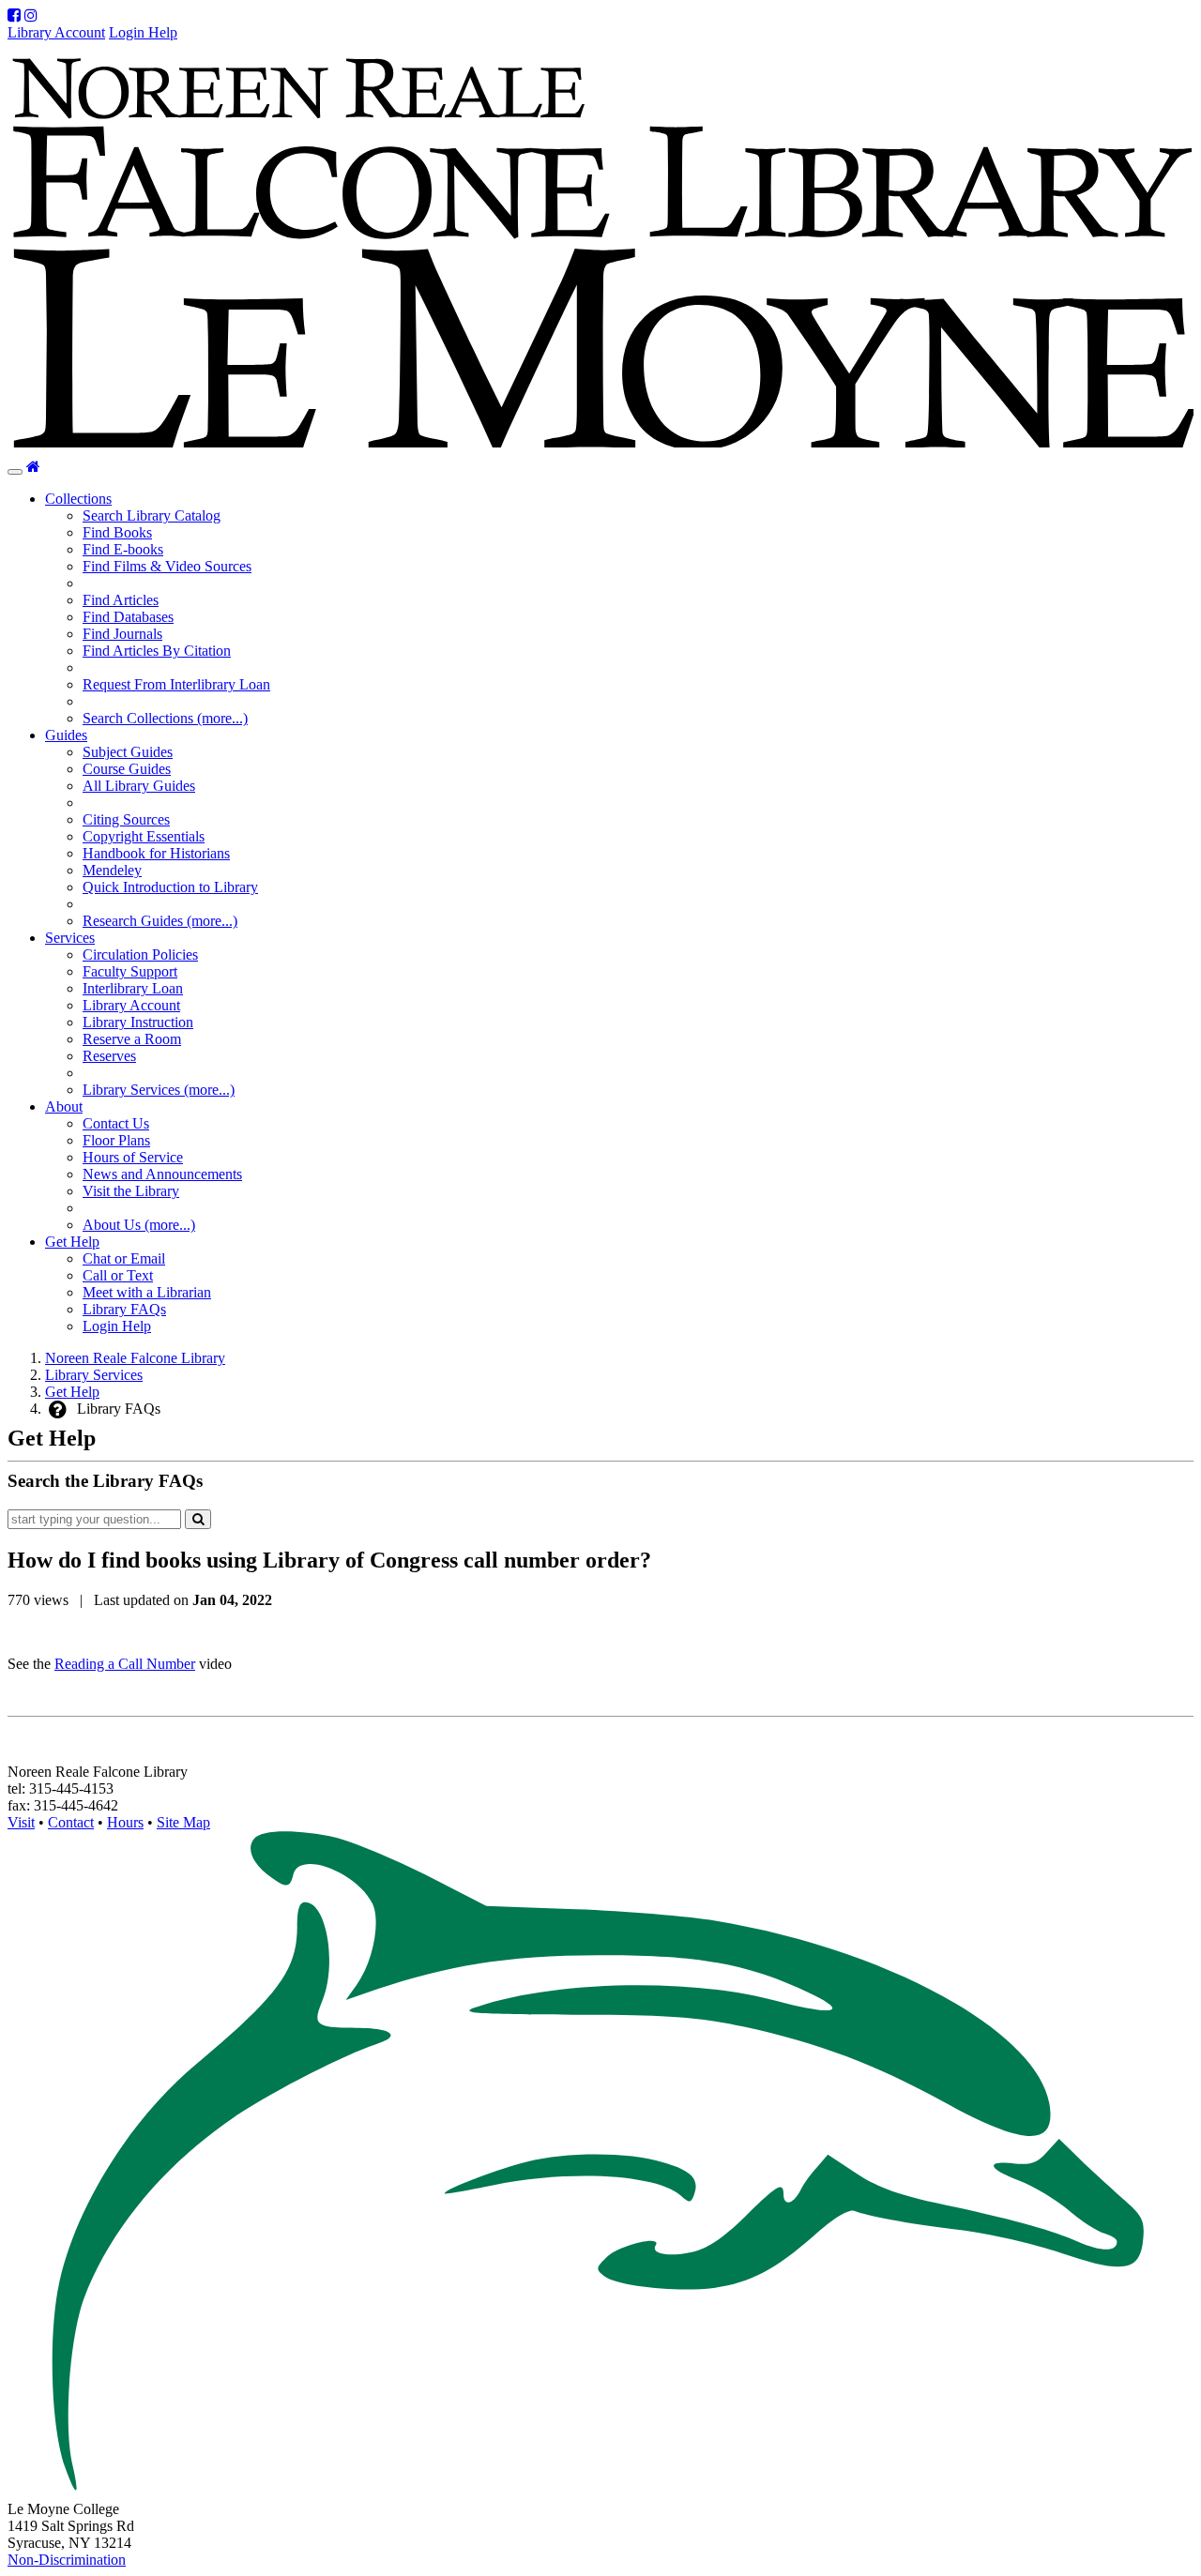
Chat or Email (124, 1258)
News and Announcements (162, 1174)
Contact (71, 1822)
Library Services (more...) (159, 1090)
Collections (78, 499)
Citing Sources (126, 819)
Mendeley (112, 870)
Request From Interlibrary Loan (176, 684)
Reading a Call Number (125, 1664)
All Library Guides (139, 786)
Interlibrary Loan (133, 988)
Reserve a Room (132, 1039)
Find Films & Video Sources (167, 566)
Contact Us (116, 1123)
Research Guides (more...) (160, 921)
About (64, 1106)
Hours (125, 1822)
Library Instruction (138, 1022)
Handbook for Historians (156, 853)
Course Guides (127, 769)
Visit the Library (131, 1191)
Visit (21, 1822)
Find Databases (128, 617)
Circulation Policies (140, 955)
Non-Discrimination (67, 2560)
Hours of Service (133, 1157)
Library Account (56, 32)
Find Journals (122, 634)
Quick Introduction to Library (170, 887)
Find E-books (123, 549)
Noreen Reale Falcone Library (135, 1358)
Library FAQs (124, 1309)
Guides (66, 735)
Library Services (94, 1375)
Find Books (117, 532)
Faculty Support (130, 971)
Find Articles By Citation (157, 651)
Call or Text (118, 1275)
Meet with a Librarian (147, 1292)
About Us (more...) (139, 1225)
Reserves (109, 1056)
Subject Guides (128, 752)
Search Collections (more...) (165, 718)
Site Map (183, 1822)
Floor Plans (116, 1140)
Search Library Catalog (152, 515)
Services (70, 938)
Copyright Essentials (144, 836)
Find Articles (121, 600)
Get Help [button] (72, 1242)
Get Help (72, 1392)
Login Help (143, 32)
